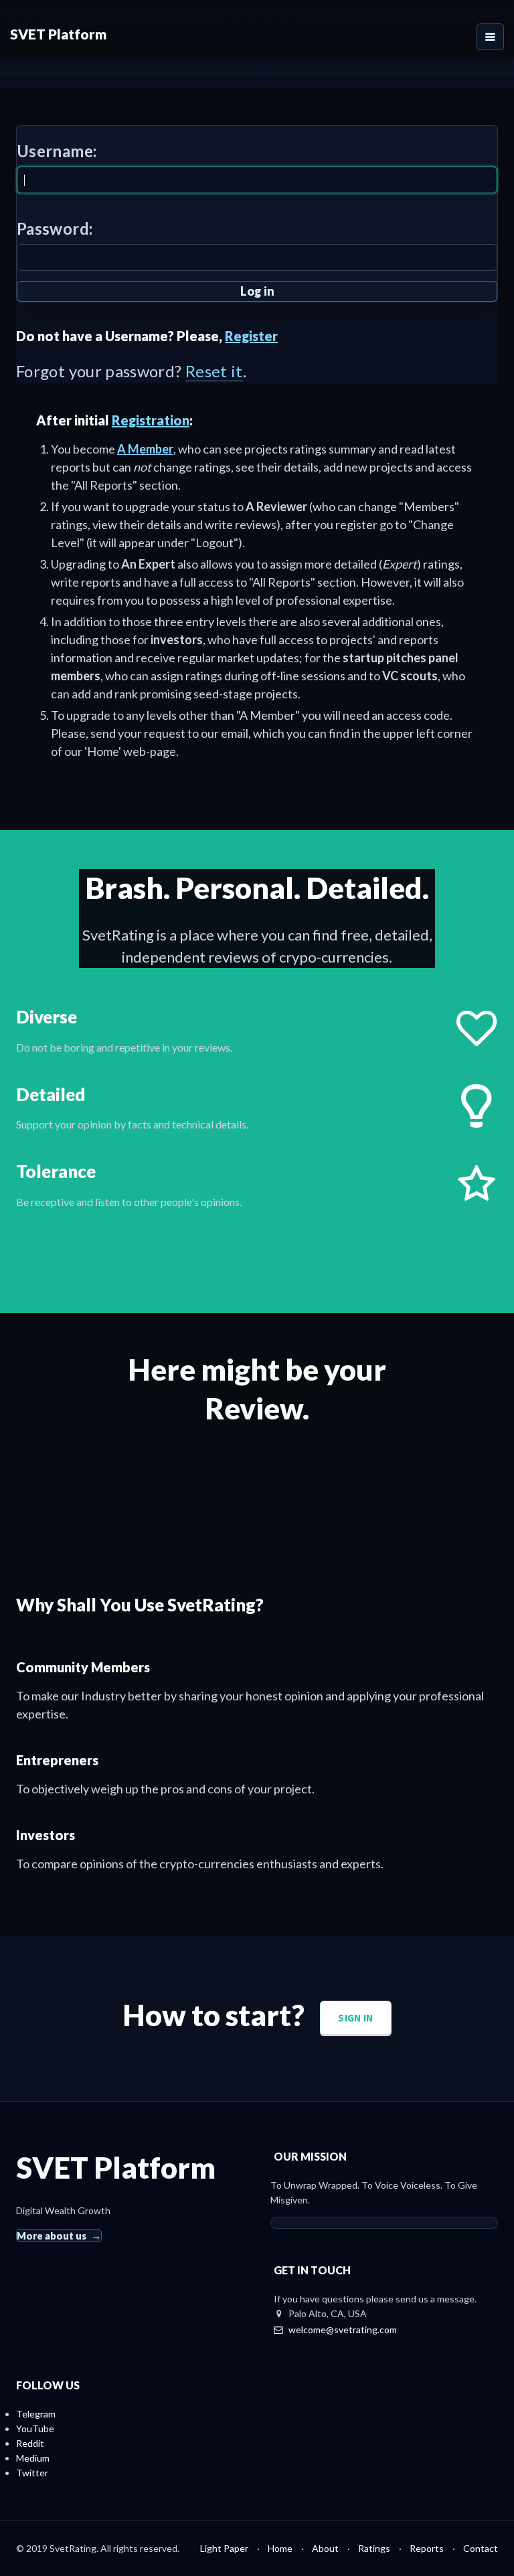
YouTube (35, 2429)
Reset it (214, 371)
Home (280, 2548)
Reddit (30, 2443)
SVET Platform (58, 34)
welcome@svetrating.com (343, 2330)
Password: (55, 228)
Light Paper (224, 2548)
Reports (427, 2548)
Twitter (32, 2473)
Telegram (36, 2414)
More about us (52, 2236)
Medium (33, 2458)
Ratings (374, 2548)
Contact (481, 2548)
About (325, 2548)
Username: (57, 151)
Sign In (355, 2018)
